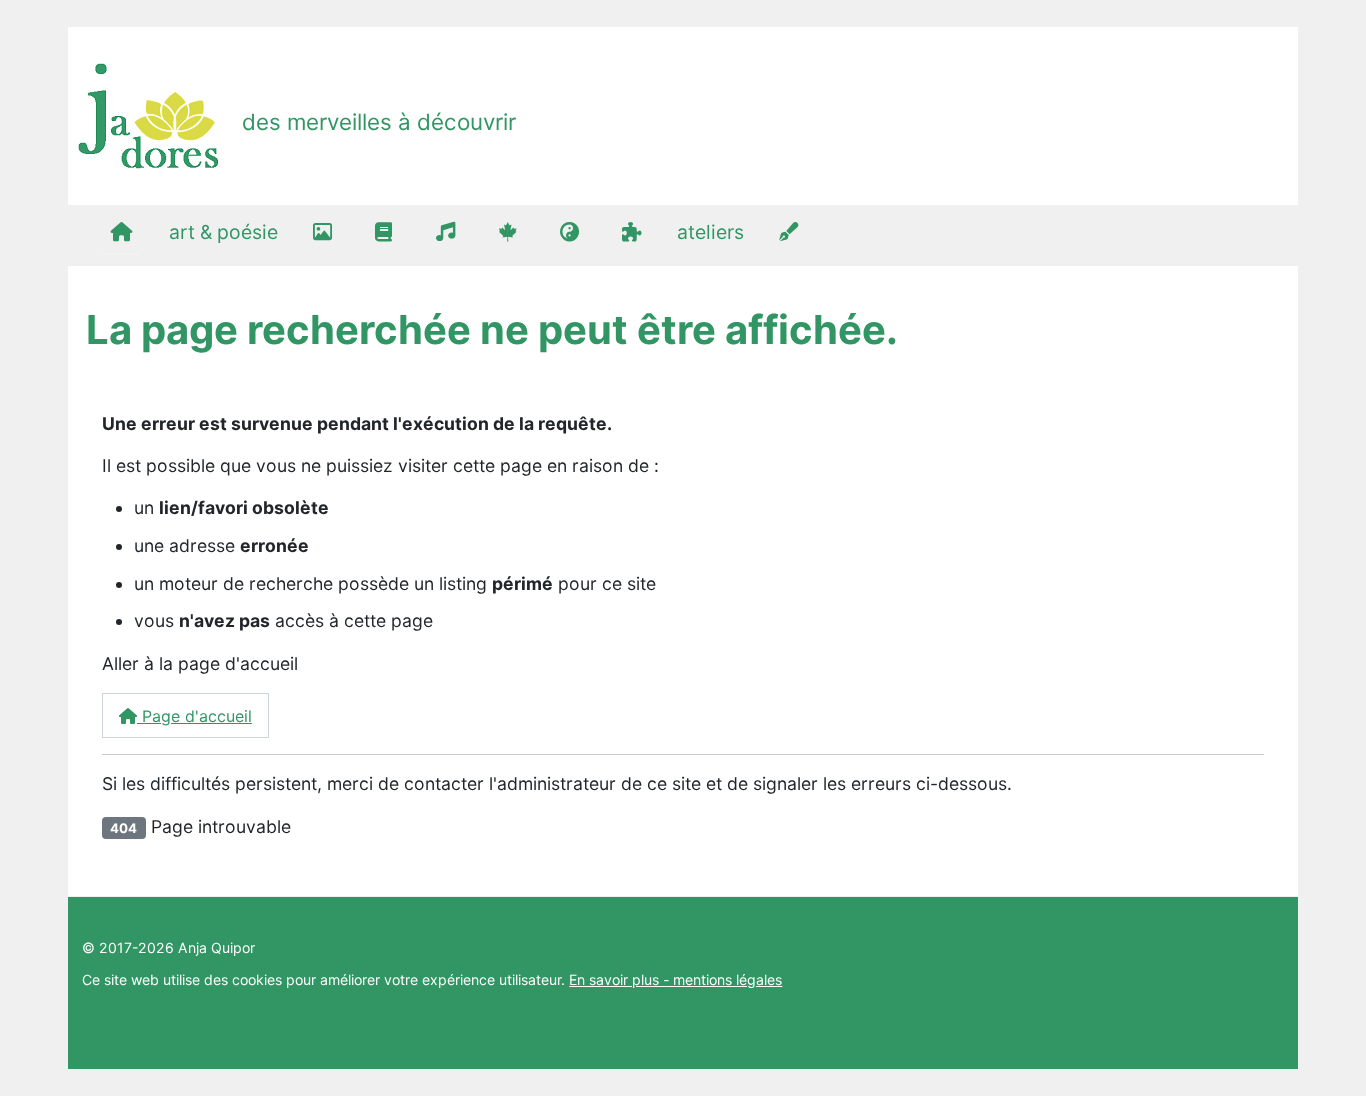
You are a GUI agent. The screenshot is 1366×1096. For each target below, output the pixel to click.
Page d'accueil (194, 716)
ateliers (710, 232)
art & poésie (223, 232)
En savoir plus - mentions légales (675, 979)
